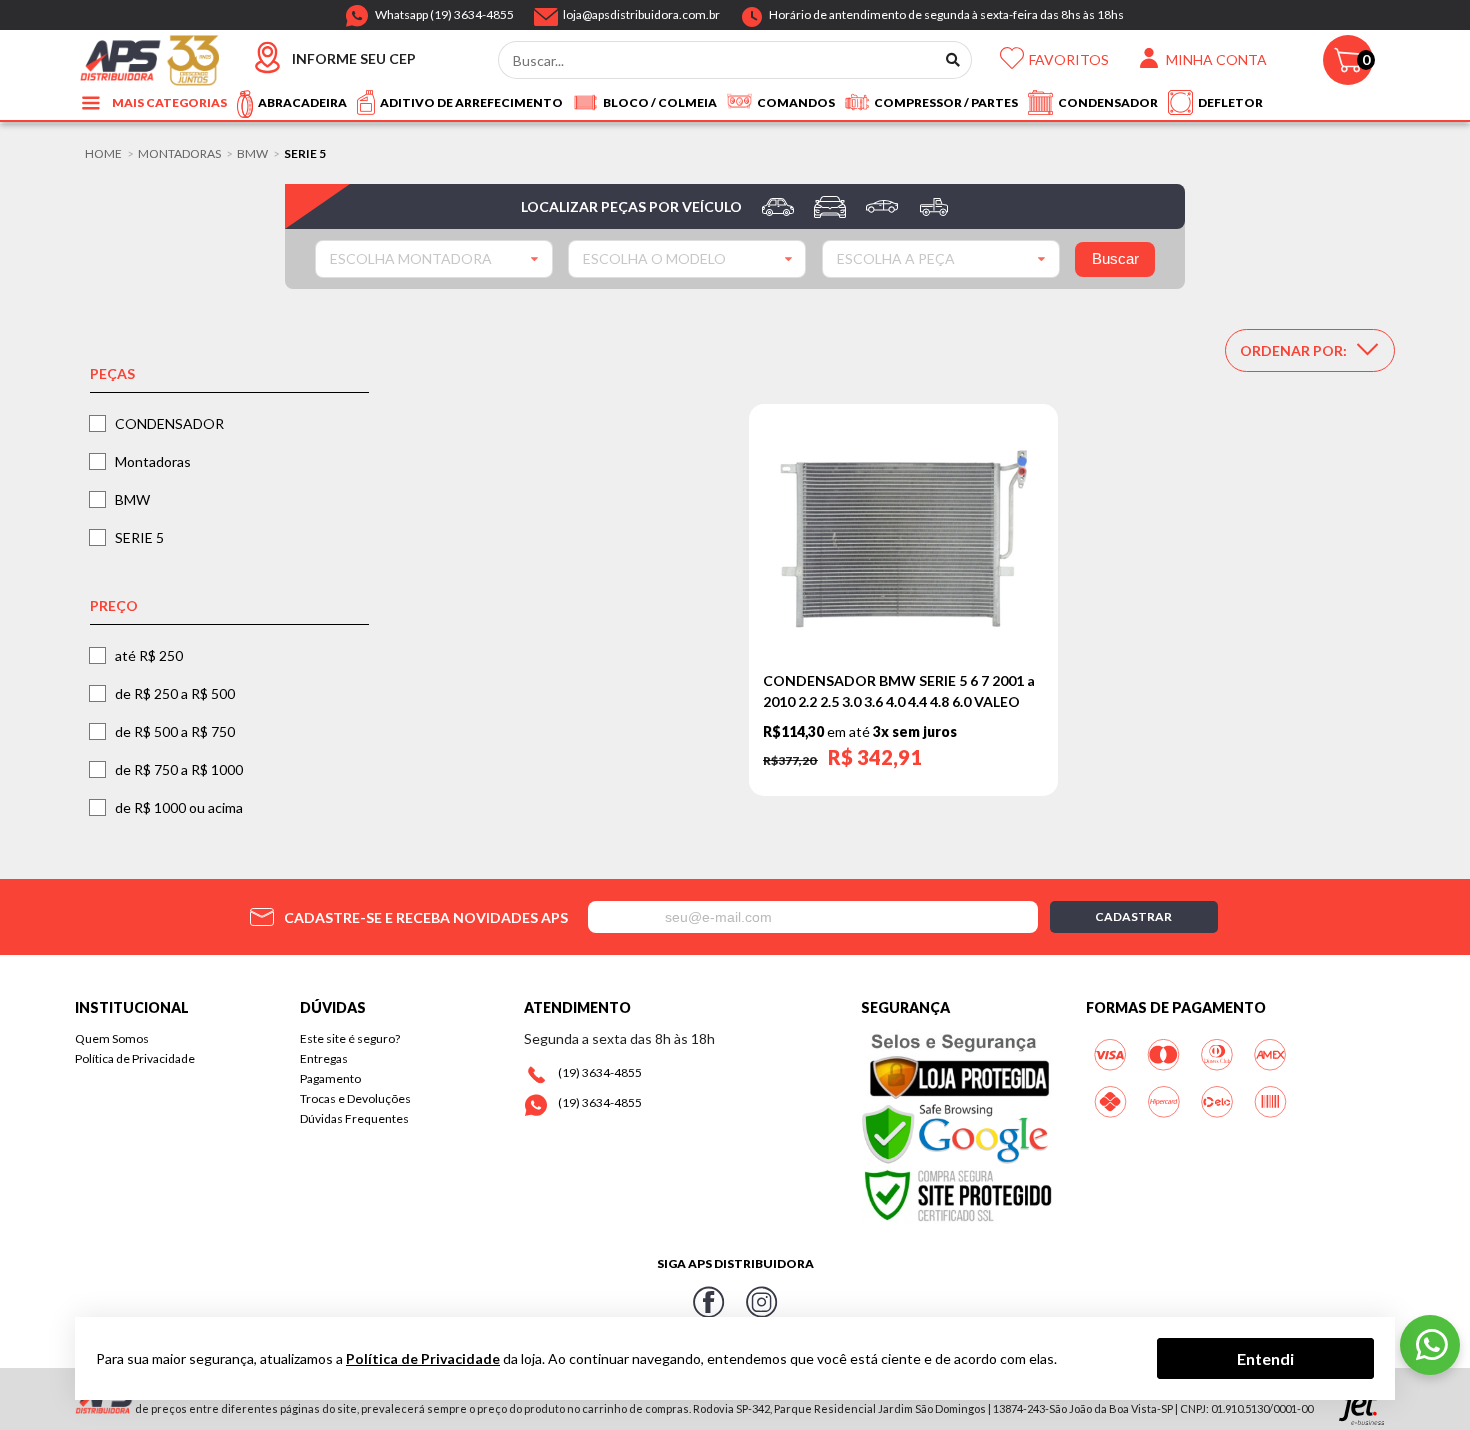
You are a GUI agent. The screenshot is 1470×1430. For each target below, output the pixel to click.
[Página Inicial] (149, 58)
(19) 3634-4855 (600, 1072)
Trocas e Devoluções (355, 1098)
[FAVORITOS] (1012, 64)
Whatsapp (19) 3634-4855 (444, 11)
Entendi (1265, 1357)
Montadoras (179, 154)
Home (103, 154)
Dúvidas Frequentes (354, 1118)
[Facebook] (708, 1305)
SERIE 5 (139, 537)
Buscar (1115, 258)
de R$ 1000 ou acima (179, 807)
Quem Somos (112, 1038)
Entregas (324, 1058)
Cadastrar (1133, 916)
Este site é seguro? (350, 1038)
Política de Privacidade (135, 1058)
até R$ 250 (149, 655)
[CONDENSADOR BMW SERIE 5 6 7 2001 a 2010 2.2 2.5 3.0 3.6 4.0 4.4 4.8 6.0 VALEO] (903, 539)
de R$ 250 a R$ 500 (175, 693)
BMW (252, 154)
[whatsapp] (1430, 1345)
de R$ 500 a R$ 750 (175, 731)
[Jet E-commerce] (1361, 1409)
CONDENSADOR (169, 423)
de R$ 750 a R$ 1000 (179, 769)
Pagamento (330, 1078)
